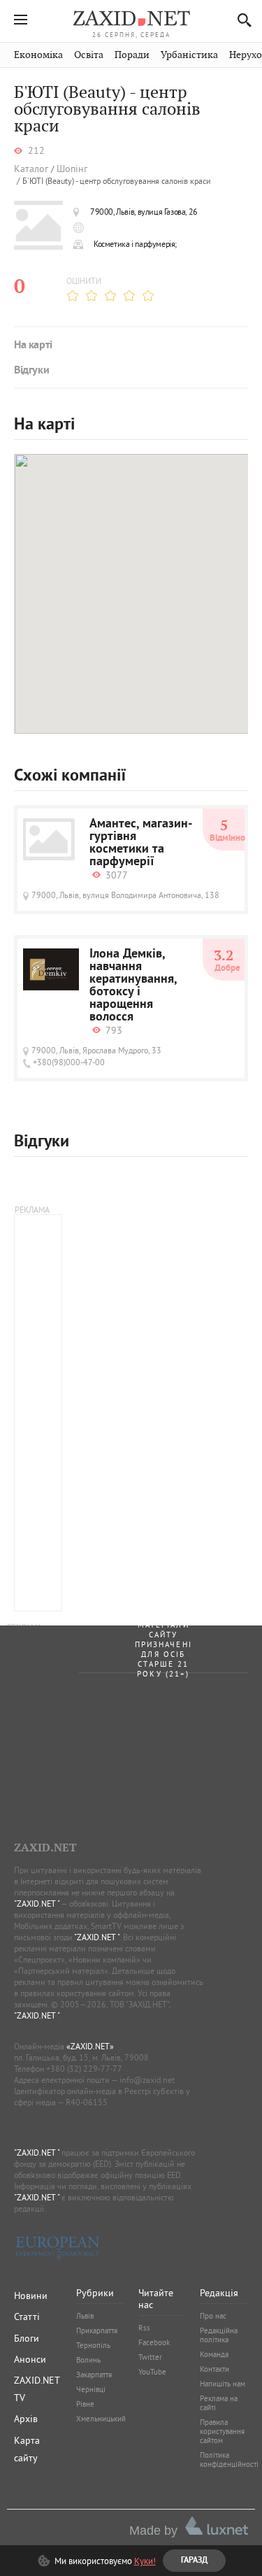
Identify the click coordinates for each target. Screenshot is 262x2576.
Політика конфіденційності (229, 2460)
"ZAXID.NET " (37, 1903)
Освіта (89, 55)
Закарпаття (94, 2375)
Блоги (27, 2338)
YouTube (152, 2372)
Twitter (150, 2357)
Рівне (85, 2404)
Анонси (30, 2359)
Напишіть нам (223, 2384)
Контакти (214, 2369)
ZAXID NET (131, 18)
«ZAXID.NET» (90, 2046)
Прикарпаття (97, 2331)
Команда (214, 2354)
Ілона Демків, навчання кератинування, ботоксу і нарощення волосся (133, 986)
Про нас (213, 2316)
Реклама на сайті (219, 2403)
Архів (26, 2419)
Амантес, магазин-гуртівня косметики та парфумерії (141, 844)
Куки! (145, 2561)
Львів (85, 2316)
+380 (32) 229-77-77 (84, 2069)
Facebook (154, 2342)
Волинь (88, 2360)
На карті (33, 346)
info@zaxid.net (147, 2080)
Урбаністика (189, 55)
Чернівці (91, 2389)
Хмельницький (101, 2419)
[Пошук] (241, 20)
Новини (31, 2296)
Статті (27, 2317)
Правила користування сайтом (222, 2431)
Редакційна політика (219, 2335)
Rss (144, 2328)
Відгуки (31, 371)
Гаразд (199, 225)
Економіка (38, 55)
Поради (132, 55)
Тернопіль (93, 2345)
